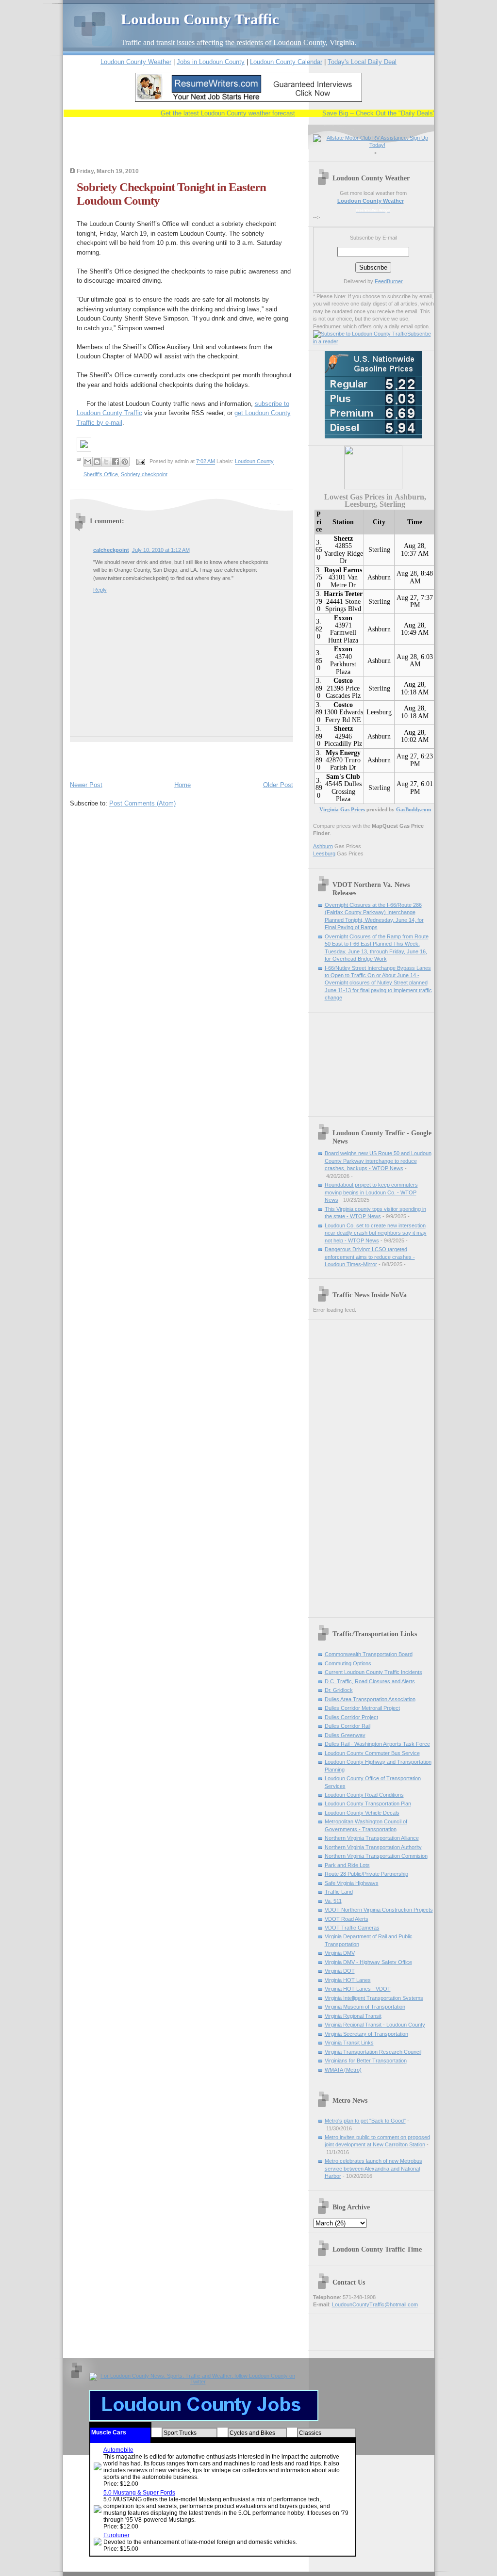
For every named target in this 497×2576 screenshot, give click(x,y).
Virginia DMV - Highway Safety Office (368, 1962)
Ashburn (379, 577)
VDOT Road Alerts (347, 1919)
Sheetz (343, 539)
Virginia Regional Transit (353, 2016)
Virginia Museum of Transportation (365, 2007)
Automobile (118, 2450)
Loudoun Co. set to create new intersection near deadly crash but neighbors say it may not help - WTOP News (376, 1233)
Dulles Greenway (345, 1735)
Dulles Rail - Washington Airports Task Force (377, 1744)
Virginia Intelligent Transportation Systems (374, 1998)
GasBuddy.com (414, 809)
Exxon (343, 618)
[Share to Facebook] (116, 462)
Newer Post (86, 785)
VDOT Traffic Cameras (352, 1928)
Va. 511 (333, 1901)
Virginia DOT (340, 1971)
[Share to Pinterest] (125, 462)
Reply (100, 590)
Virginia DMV (340, 1953)
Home (182, 785)
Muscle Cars (109, 2432)
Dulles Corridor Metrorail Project (362, 1708)
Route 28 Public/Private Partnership (366, 1874)
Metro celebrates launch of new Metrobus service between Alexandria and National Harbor (373, 2168)
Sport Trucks (180, 2433)
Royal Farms (343, 570)
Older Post (278, 785)
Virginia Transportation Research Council (373, 2052)
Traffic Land (339, 1892)
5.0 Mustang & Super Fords (139, 2493)
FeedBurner (389, 281)
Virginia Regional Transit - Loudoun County (375, 2025)
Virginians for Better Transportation (366, 2061)
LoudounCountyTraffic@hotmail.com (375, 2304)
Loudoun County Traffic (200, 19)
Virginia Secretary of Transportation (366, 2034)
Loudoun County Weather (136, 62)
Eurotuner (116, 2535)
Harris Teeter (343, 594)
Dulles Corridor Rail (348, 1726)
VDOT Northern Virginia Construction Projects (379, 1910)
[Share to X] (106, 462)
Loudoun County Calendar (286, 62)
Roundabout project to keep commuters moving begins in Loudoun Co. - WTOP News (371, 1192)
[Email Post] (141, 462)
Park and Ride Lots (347, 1865)
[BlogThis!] (97, 462)
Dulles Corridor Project (351, 1717)
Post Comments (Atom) (142, 803)
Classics (310, 2433)
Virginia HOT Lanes (348, 1980)
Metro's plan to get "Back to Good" (365, 2121)
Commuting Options (348, 1663)
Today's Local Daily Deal (362, 62)
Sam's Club (343, 777)
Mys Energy (343, 753)
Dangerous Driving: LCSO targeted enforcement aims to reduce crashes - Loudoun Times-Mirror (370, 1257)
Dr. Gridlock (339, 1690)
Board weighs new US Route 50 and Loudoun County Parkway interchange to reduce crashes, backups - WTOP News (378, 1161)
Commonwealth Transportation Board (369, 1654)
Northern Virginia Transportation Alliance (372, 1838)
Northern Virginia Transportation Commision (376, 1856)
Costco (343, 681)
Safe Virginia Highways (352, 1883)
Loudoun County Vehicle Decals (362, 1813)
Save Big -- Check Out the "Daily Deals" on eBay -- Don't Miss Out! (397, 113)
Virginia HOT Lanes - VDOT (358, 1989)
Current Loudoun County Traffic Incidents (373, 1672)
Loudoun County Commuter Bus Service (372, 1753)
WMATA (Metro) (343, 2070)
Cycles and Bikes (252, 2433)
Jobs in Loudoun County (211, 62)
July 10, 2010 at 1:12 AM (161, 550)
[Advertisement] (183, 149)
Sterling (379, 550)
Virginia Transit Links (349, 2043)
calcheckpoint (111, 550)
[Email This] (88, 462)
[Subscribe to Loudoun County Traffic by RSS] (360, 334)
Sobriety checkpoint (144, 474)
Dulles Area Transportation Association (370, 1699)
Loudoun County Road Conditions (364, 1795)
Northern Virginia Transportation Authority (373, 1847)
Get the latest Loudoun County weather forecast (208, 113)
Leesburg (379, 712)
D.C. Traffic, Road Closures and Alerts (370, 1681)
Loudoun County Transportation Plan (368, 1803)
